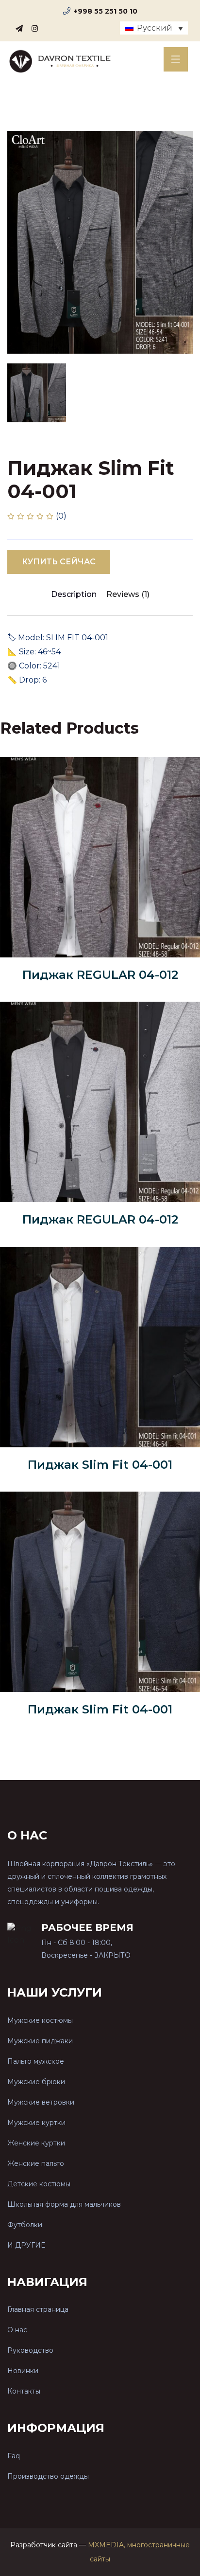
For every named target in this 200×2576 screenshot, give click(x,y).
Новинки (23, 2371)
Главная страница (38, 2309)
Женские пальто (36, 2163)
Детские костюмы (39, 2184)
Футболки (25, 2225)
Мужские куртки (36, 2123)
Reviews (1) (128, 594)
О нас (17, 2330)
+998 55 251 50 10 (106, 11)
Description (74, 594)
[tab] (37, 393)
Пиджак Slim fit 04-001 (100, 1465)
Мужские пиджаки (40, 2041)
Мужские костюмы (40, 2020)
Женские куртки (36, 2143)
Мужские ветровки (41, 2102)
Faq (14, 2456)
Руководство (30, 2350)
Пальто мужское (36, 2061)
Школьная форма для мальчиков (64, 2204)
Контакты (24, 2391)
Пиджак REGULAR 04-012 (100, 975)
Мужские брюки (36, 2082)
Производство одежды (48, 2476)
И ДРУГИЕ (26, 2245)
